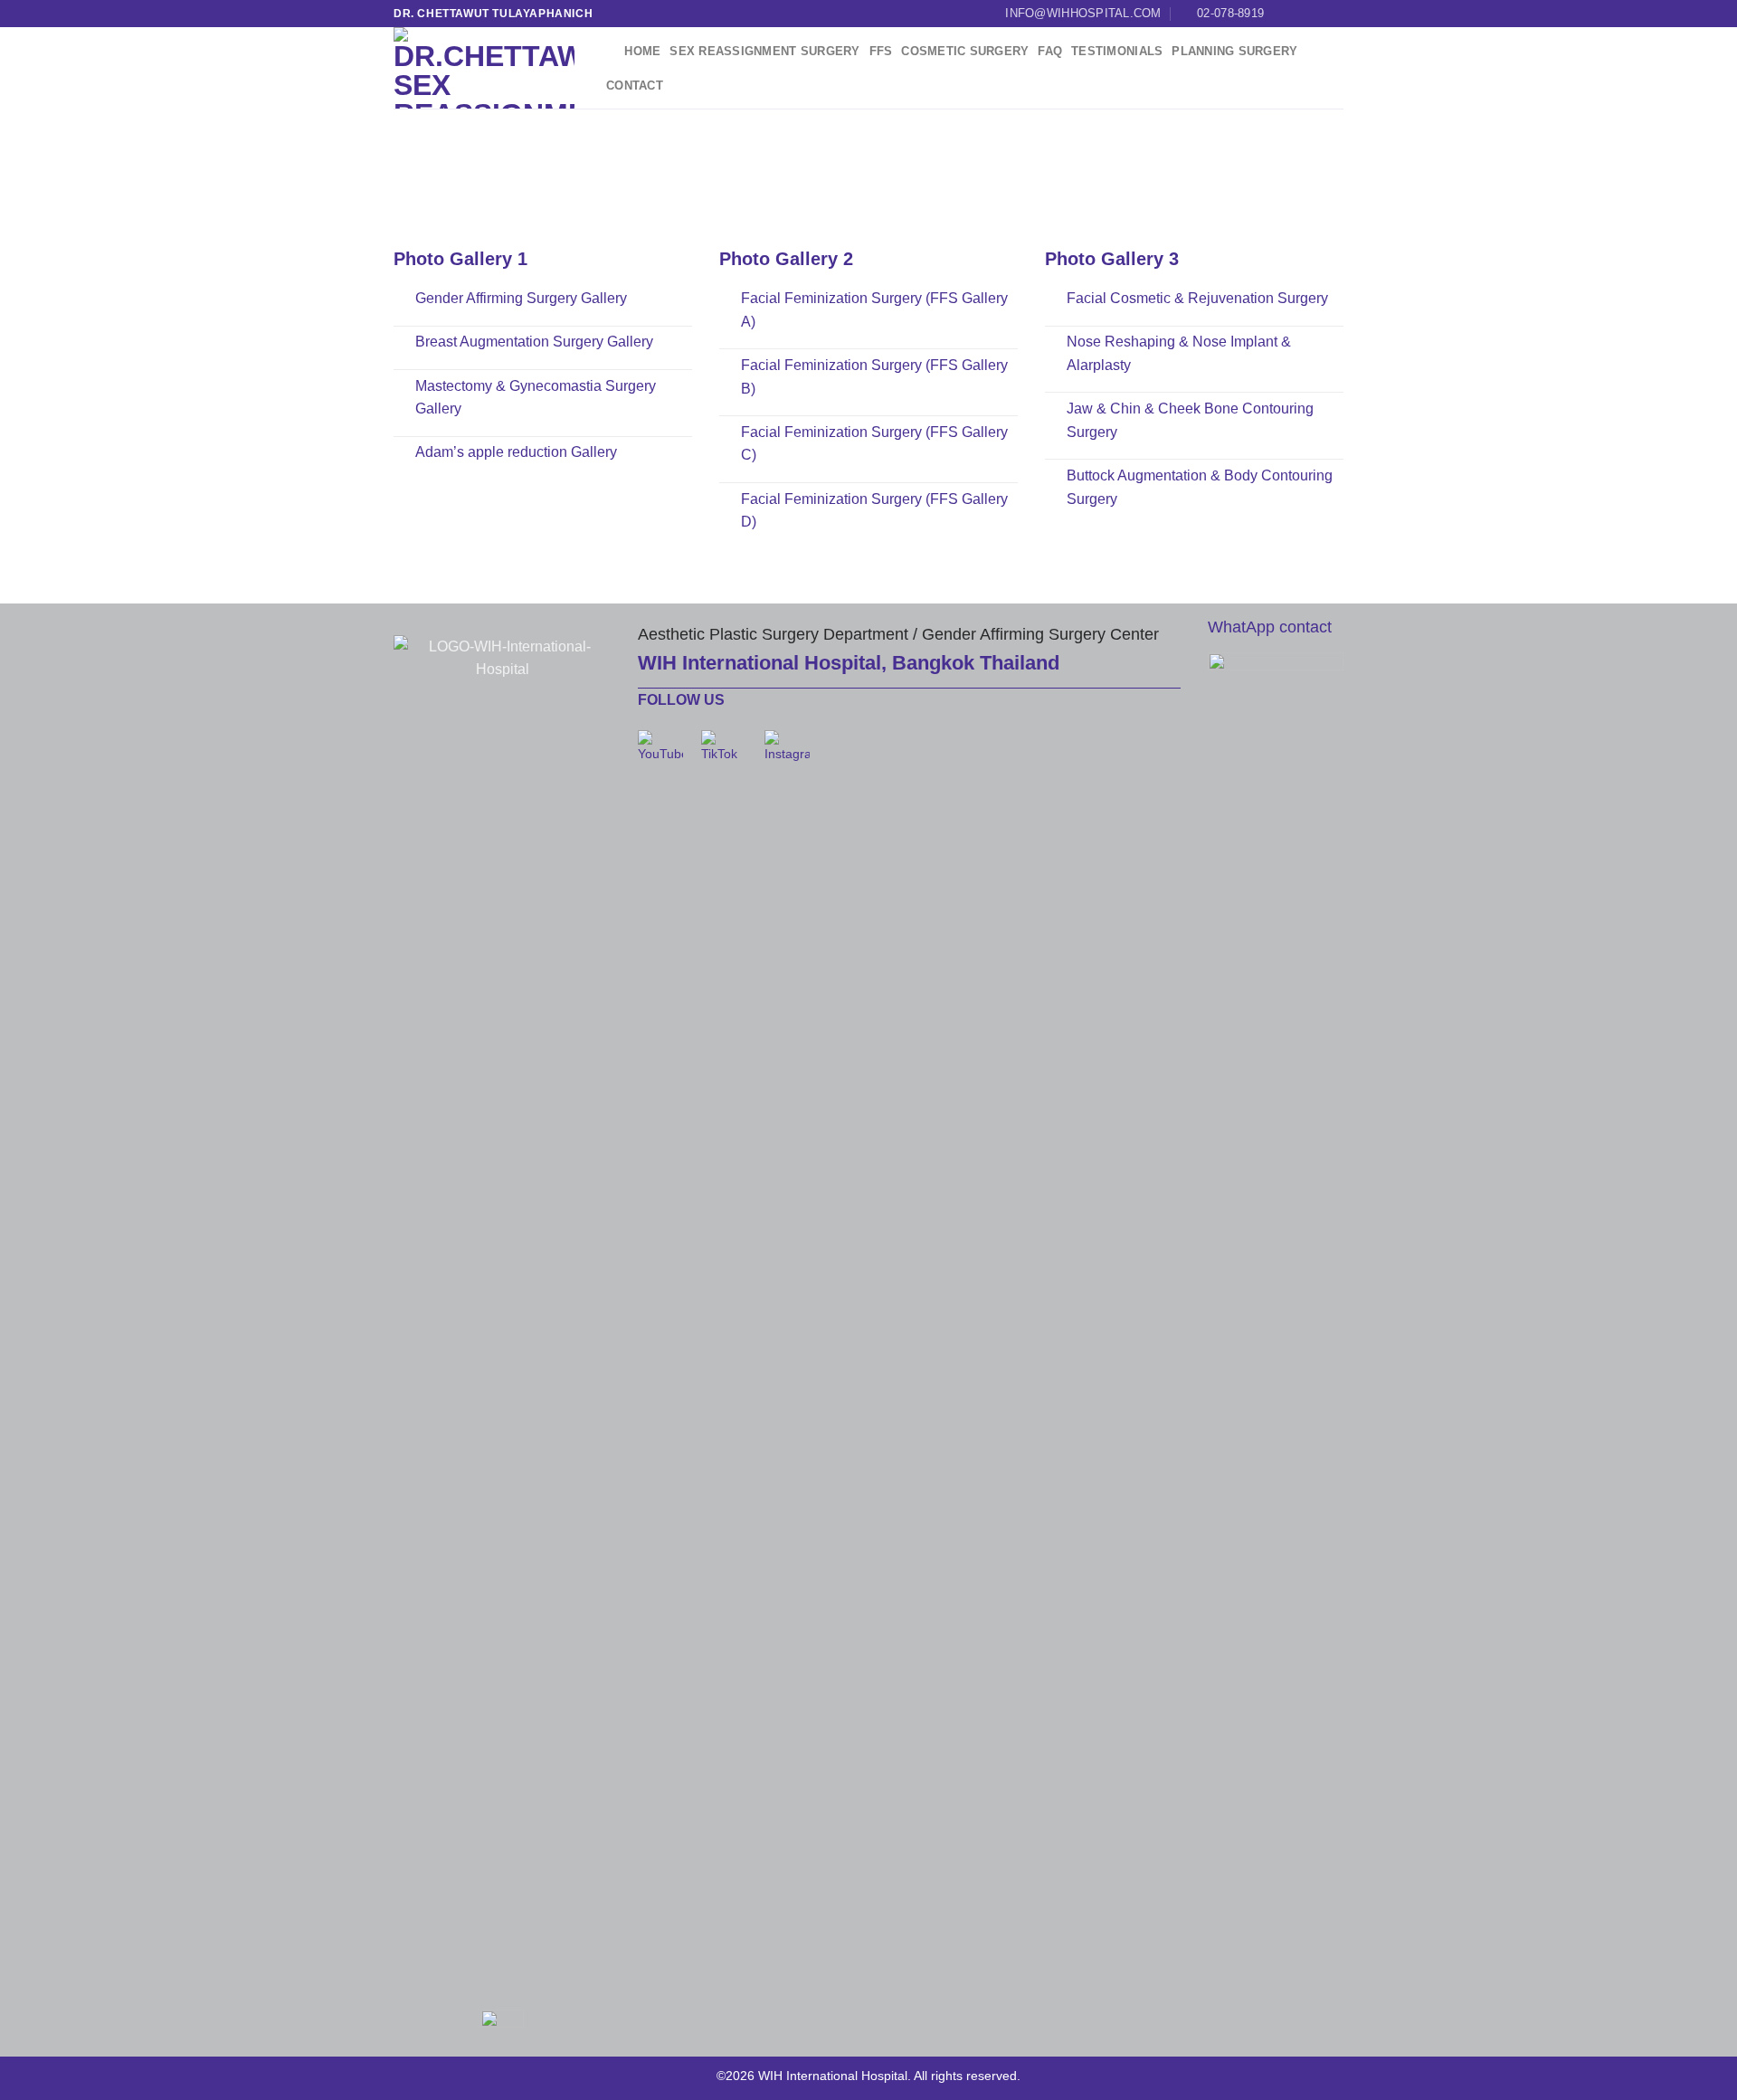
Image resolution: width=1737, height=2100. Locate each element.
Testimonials (1117, 51)
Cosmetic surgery (965, 51)
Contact (635, 86)
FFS (881, 51)
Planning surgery (1234, 51)
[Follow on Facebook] (1283, 14)
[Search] (608, 52)
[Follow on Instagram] (1300, 14)
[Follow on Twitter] (1317, 14)
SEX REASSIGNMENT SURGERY (764, 51)
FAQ (1050, 51)
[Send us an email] (1334, 14)
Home (642, 51)
